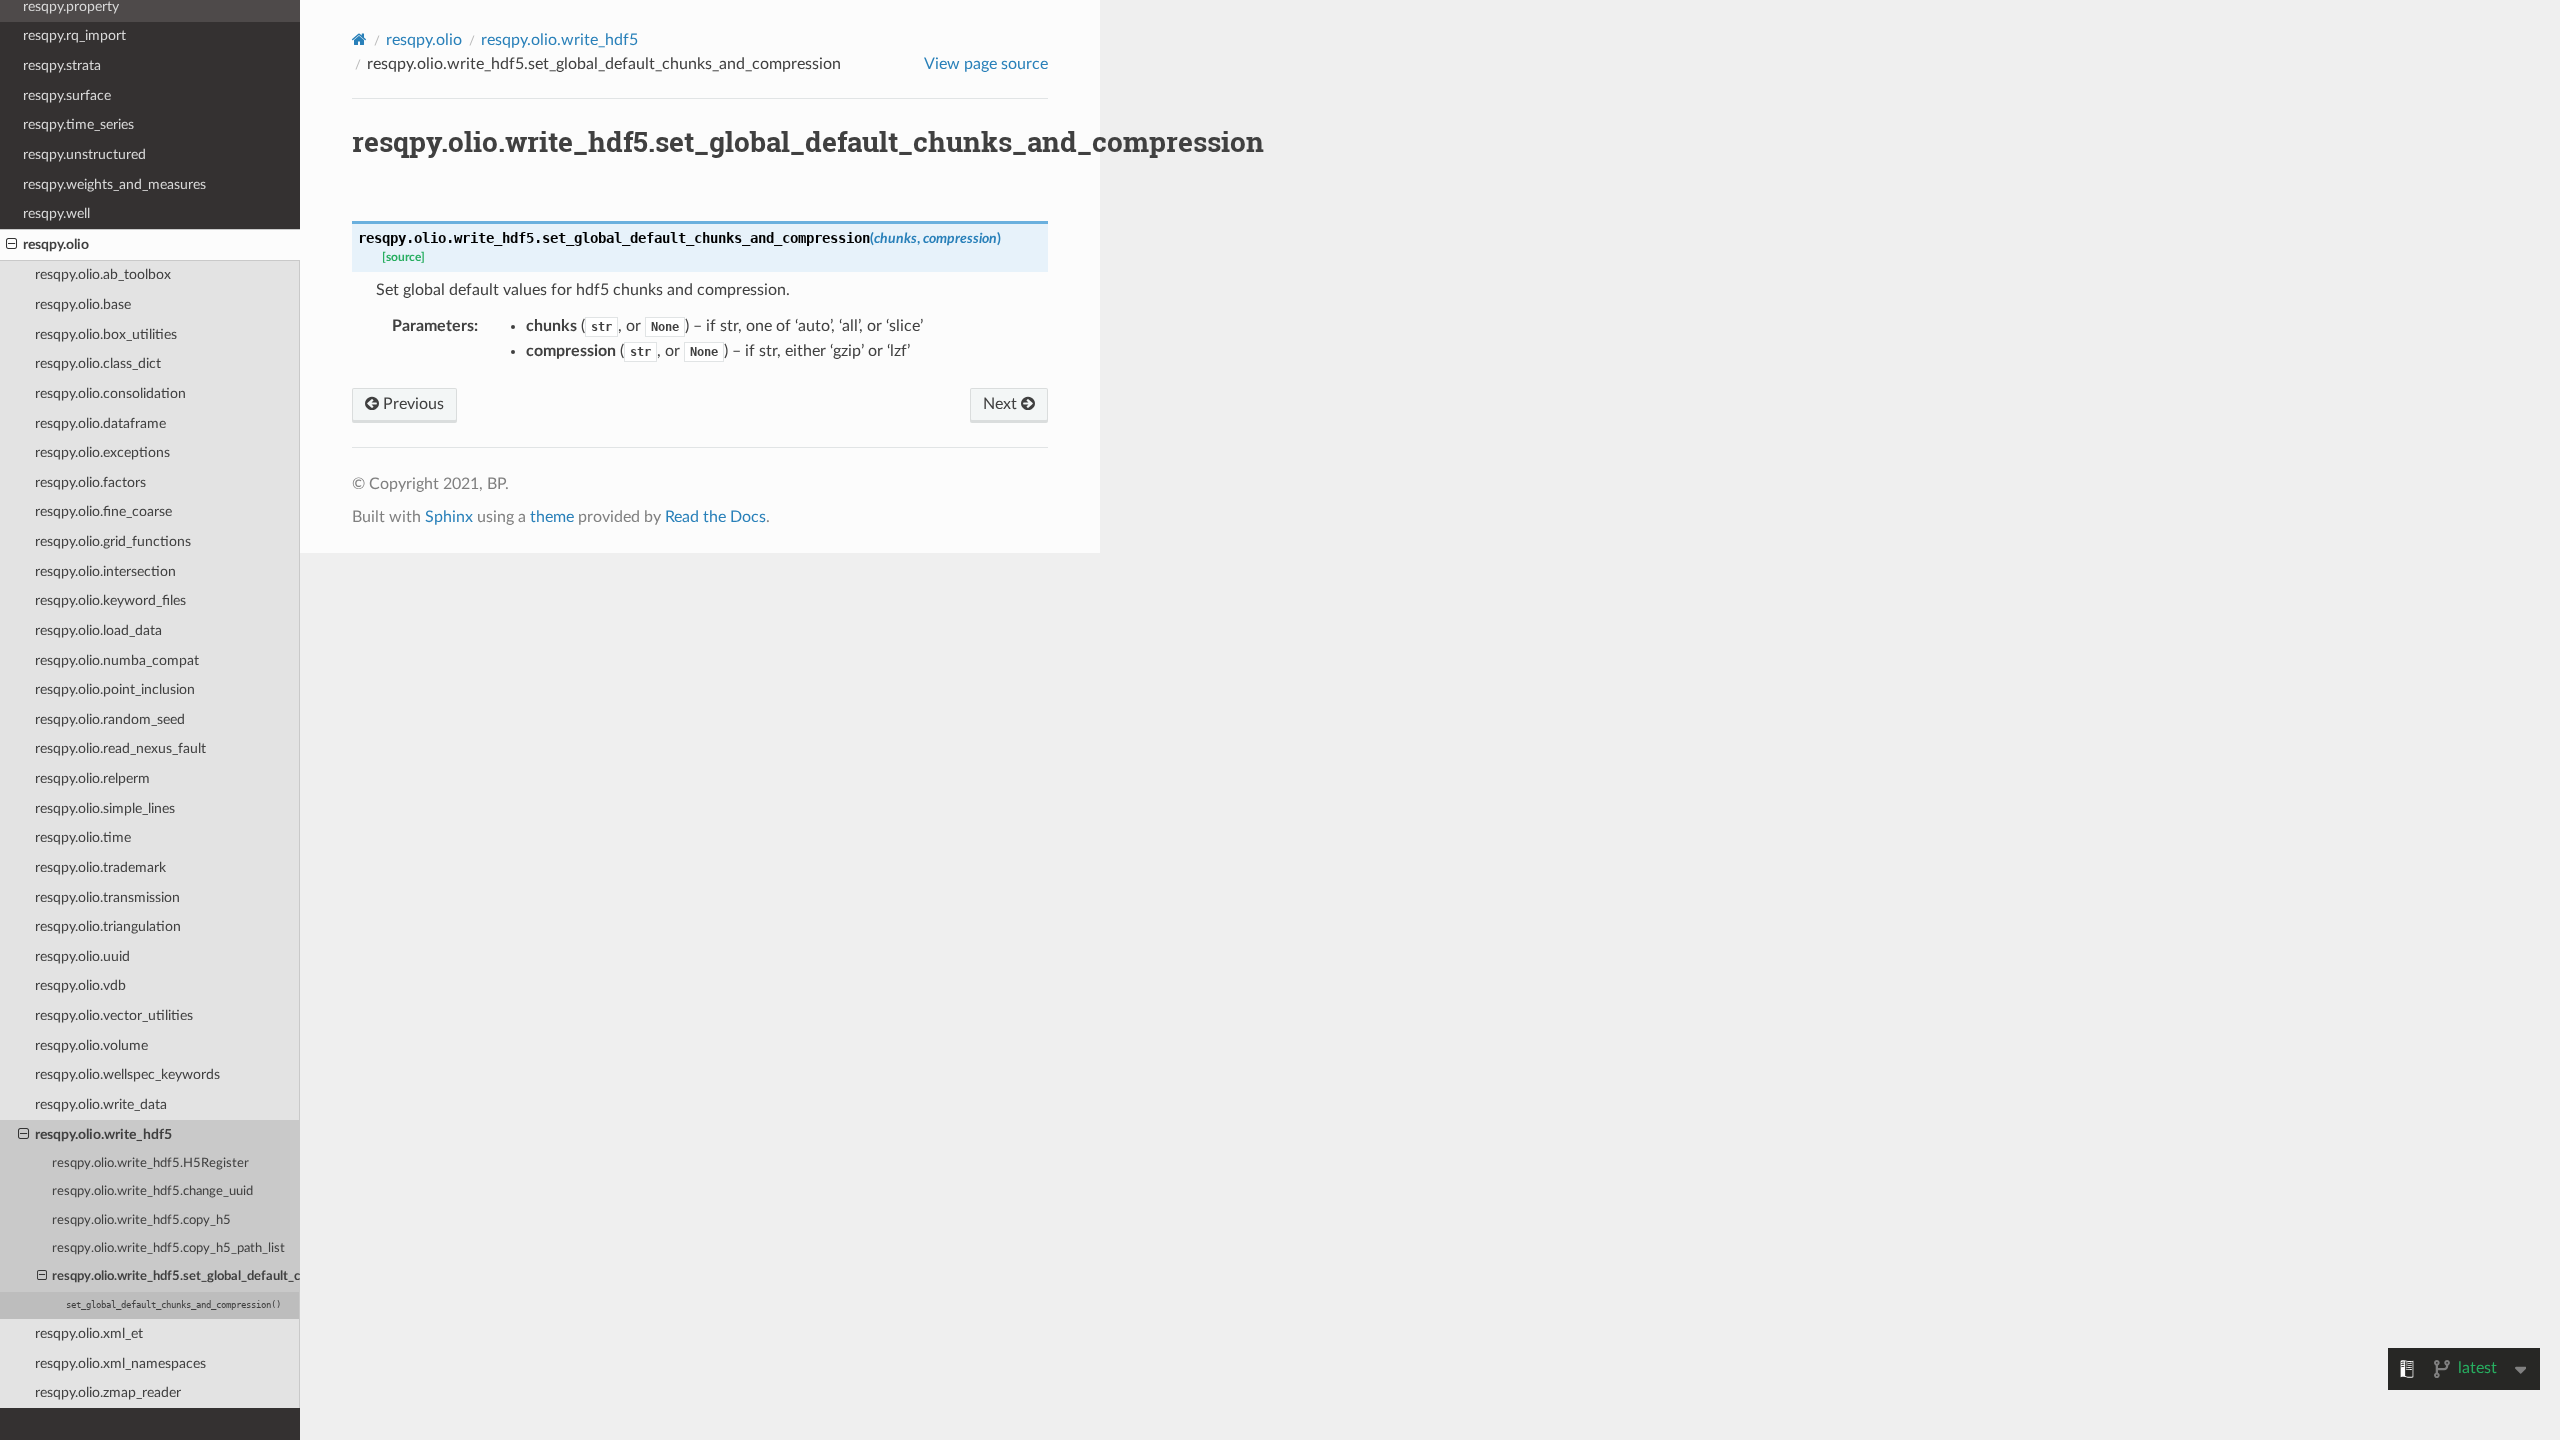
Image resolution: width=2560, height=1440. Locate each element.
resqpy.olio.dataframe (100, 423)
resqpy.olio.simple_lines (105, 808)
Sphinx (449, 517)
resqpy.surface (67, 95)
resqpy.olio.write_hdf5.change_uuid (152, 1191)
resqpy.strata (62, 65)
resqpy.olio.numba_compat (117, 660)
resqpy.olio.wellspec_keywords (127, 1074)
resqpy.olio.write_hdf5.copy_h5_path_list (168, 1248)
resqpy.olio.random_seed (110, 719)
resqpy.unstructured (84, 154)
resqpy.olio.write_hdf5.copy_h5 (141, 1220)
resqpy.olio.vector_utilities (114, 1015)
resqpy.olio (56, 244)
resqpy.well (56, 213)
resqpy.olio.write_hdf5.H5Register (150, 1163)
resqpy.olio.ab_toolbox (103, 274)
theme (552, 517)
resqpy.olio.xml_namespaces (120, 1363)
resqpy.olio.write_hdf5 (103, 1134)
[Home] (359, 39)
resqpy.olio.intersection (105, 571)
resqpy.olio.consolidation (110, 393)
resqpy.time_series (78, 124)
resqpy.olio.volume (91, 1045)
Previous (411, 404)
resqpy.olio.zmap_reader (108, 1392)
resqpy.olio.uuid (82, 956)
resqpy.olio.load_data (98, 630)
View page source (986, 64)
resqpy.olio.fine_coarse (103, 511)
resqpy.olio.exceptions (102, 452)
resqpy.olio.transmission (107, 897)
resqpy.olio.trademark (100, 867)
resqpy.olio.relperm (92, 778)
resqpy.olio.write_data (101, 1104)
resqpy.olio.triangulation (108, 926)
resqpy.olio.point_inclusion (115, 689)
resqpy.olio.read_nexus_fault (120, 748)
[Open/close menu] (11, 245)
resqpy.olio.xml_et (89, 1333)
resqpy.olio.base (83, 304)
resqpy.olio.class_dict (98, 363)
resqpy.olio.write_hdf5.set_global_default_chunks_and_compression (176, 1276)
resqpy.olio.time (83, 837)
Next (1002, 404)
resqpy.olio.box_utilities (106, 334)
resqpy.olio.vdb (80, 985)
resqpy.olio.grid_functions (113, 541)
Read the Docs (715, 517)
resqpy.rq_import (74, 35)
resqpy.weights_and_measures (114, 184)
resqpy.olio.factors (90, 482)
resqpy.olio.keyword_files (110, 600)
